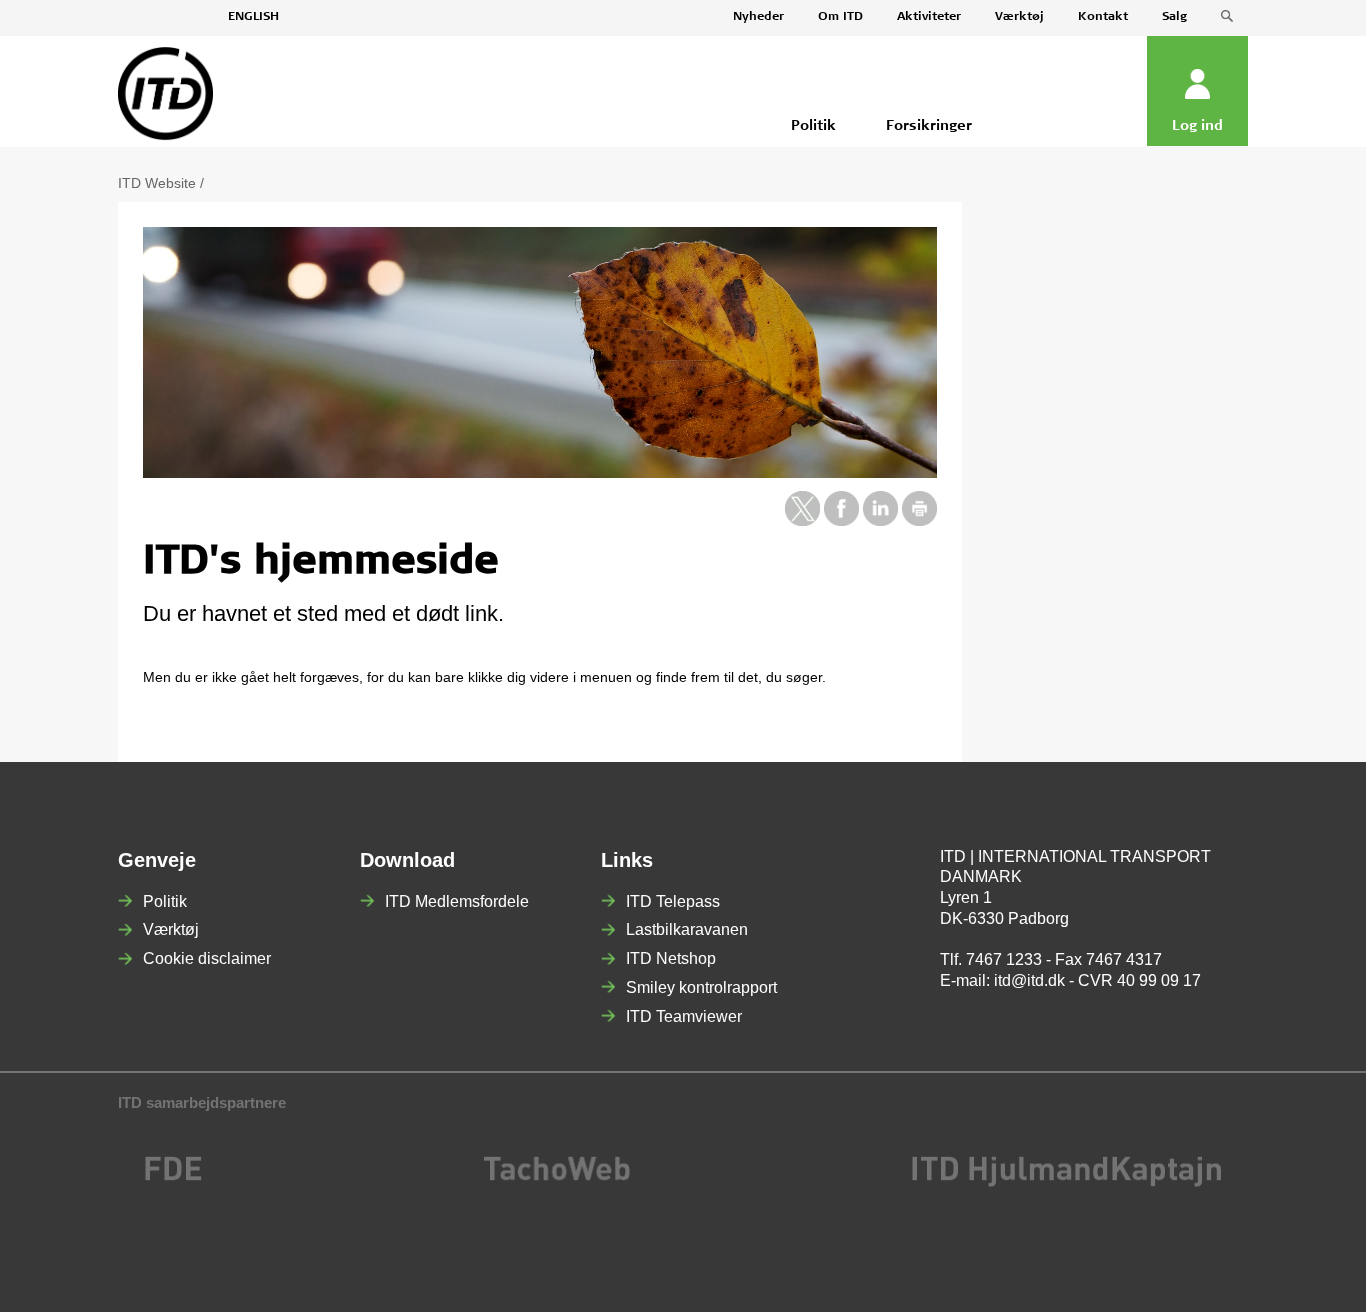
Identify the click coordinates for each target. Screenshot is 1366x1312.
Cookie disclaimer (207, 958)
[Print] (919, 521)
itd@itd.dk (1029, 980)
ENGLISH (253, 17)
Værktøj (1019, 17)
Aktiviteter (929, 17)
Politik (165, 901)
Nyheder (758, 17)
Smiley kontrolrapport (701, 987)
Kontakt (1103, 17)
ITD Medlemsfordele (457, 901)
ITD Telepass (673, 901)
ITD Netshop (671, 958)
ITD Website (157, 183)
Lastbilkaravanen (687, 929)
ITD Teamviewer (684, 1016)
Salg (1174, 17)
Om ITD (840, 17)
